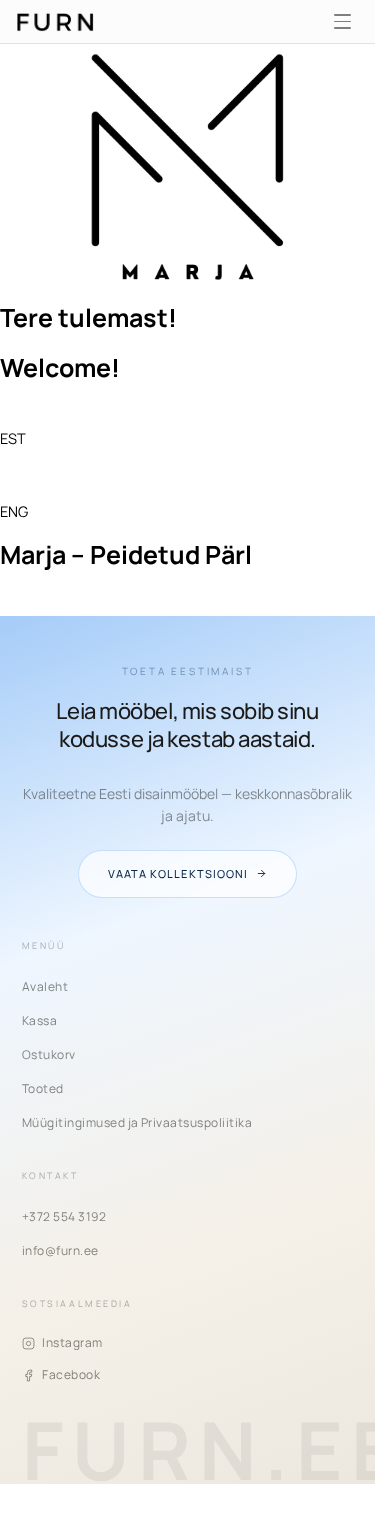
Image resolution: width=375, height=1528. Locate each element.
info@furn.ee (60, 1250)
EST (13, 438)
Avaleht (45, 986)
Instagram (72, 1342)
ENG (14, 511)
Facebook (71, 1374)
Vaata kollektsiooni (178, 873)
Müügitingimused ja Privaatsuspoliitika (137, 1122)
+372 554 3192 (64, 1216)
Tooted (43, 1088)
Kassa (39, 1020)
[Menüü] (342, 22)
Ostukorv (49, 1054)
